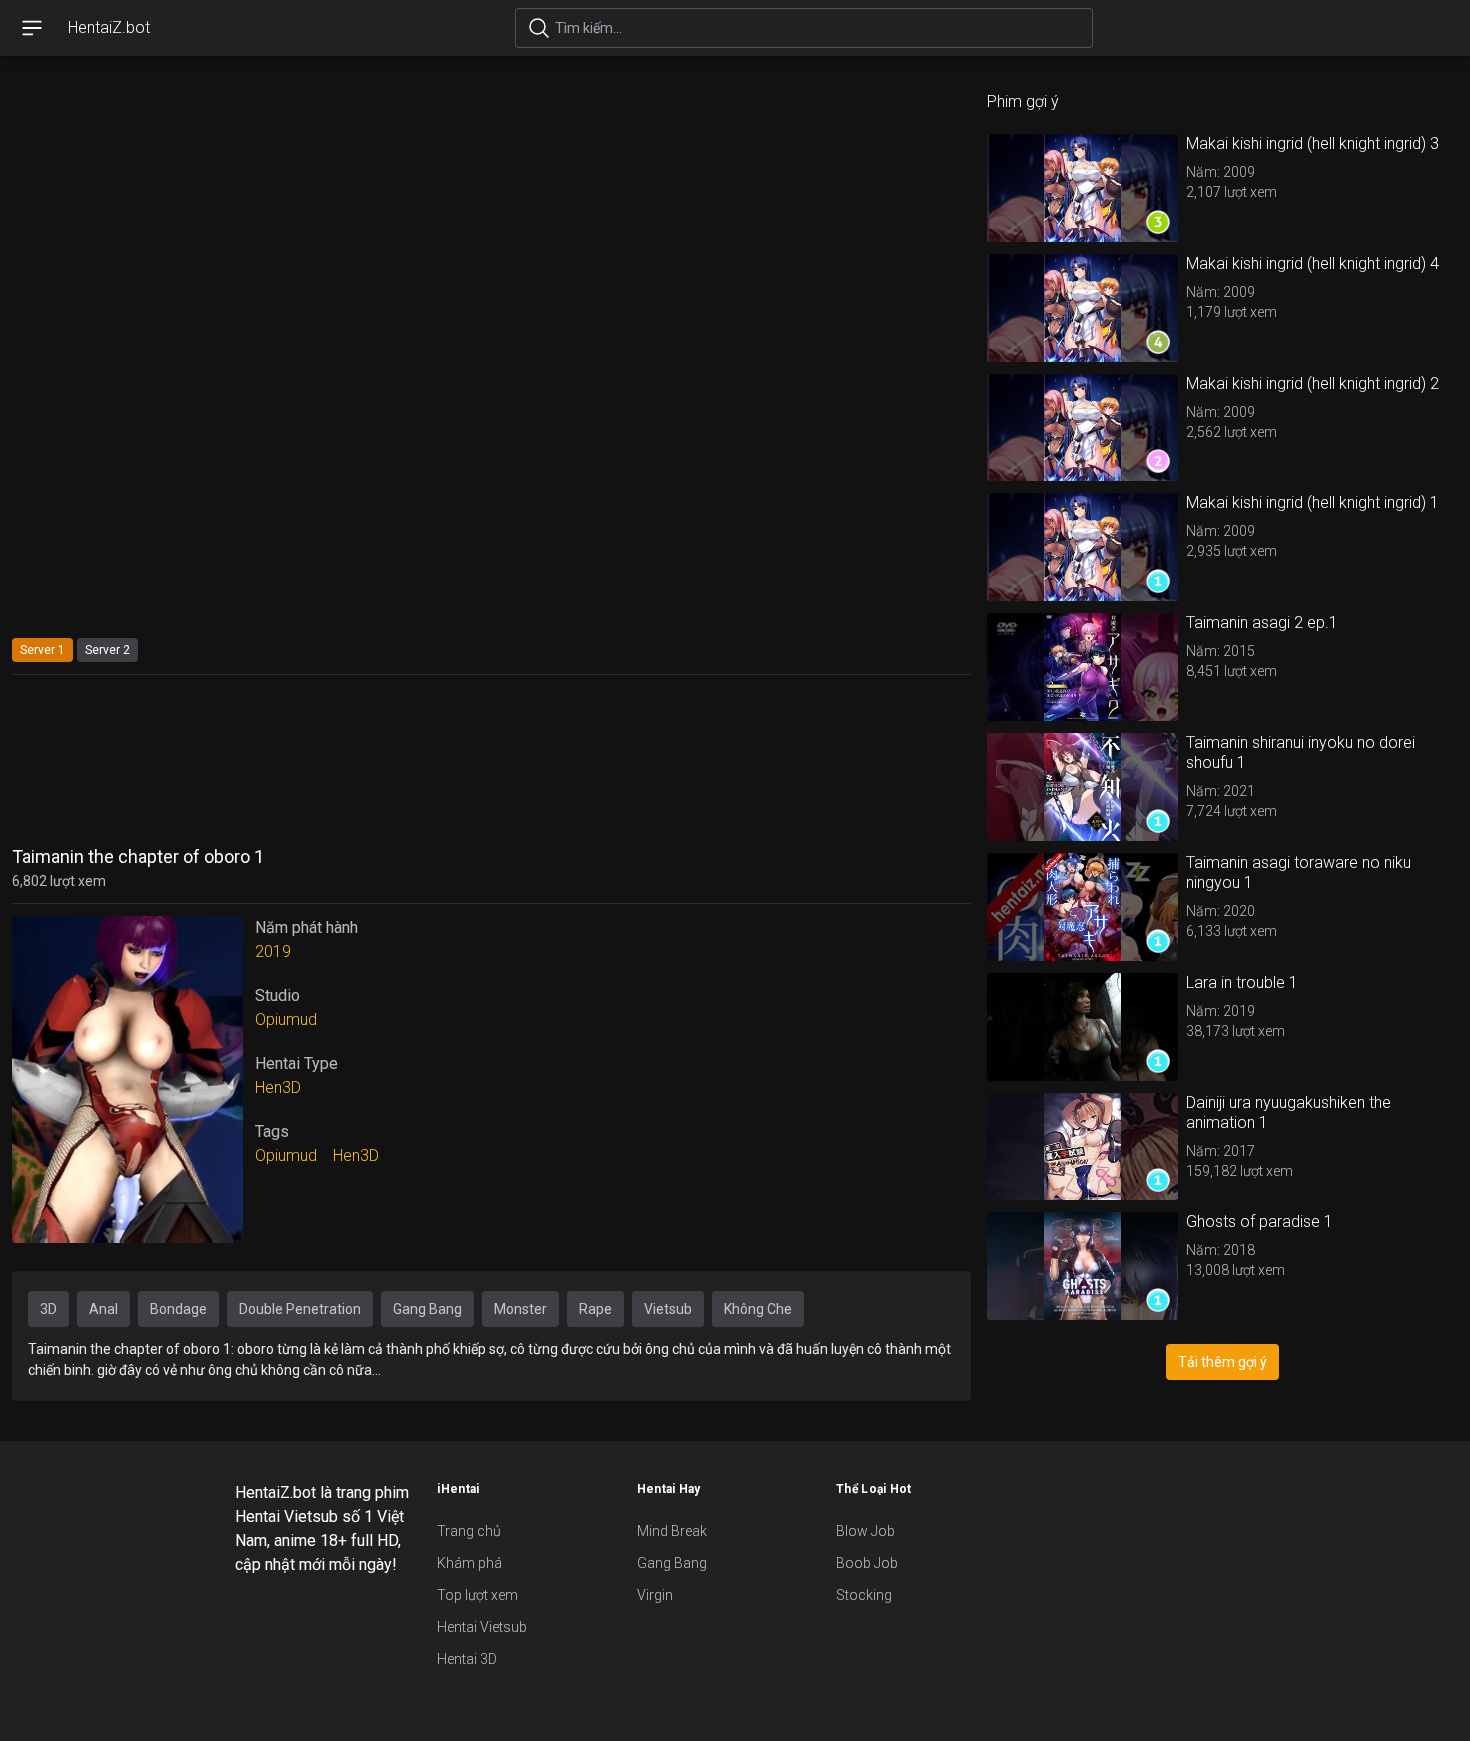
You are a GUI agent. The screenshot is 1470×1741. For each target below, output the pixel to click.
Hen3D (278, 1087)
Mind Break (672, 1531)
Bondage (178, 1309)
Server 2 (107, 650)
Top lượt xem (477, 1595)
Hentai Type (296, 1063)
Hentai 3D (467, 1659)
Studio (277, 995)
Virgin (655, 1595)
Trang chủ (469, 1531)
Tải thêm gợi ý (1222, 1362)
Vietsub (668, 1309)
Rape (595, 1309)
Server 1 (42, 650)
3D (48, 1309)
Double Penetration (300, 1309)
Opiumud (286, 1019)
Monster (520, 1309)
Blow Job (865, 1531)
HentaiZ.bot (109, 27)
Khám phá (469, 1563)
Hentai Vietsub (482, 1627)
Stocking (864, 1595)
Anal (103, 1309)
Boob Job (867, 1563)
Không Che (758, 1309)
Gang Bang (427, 1309)
